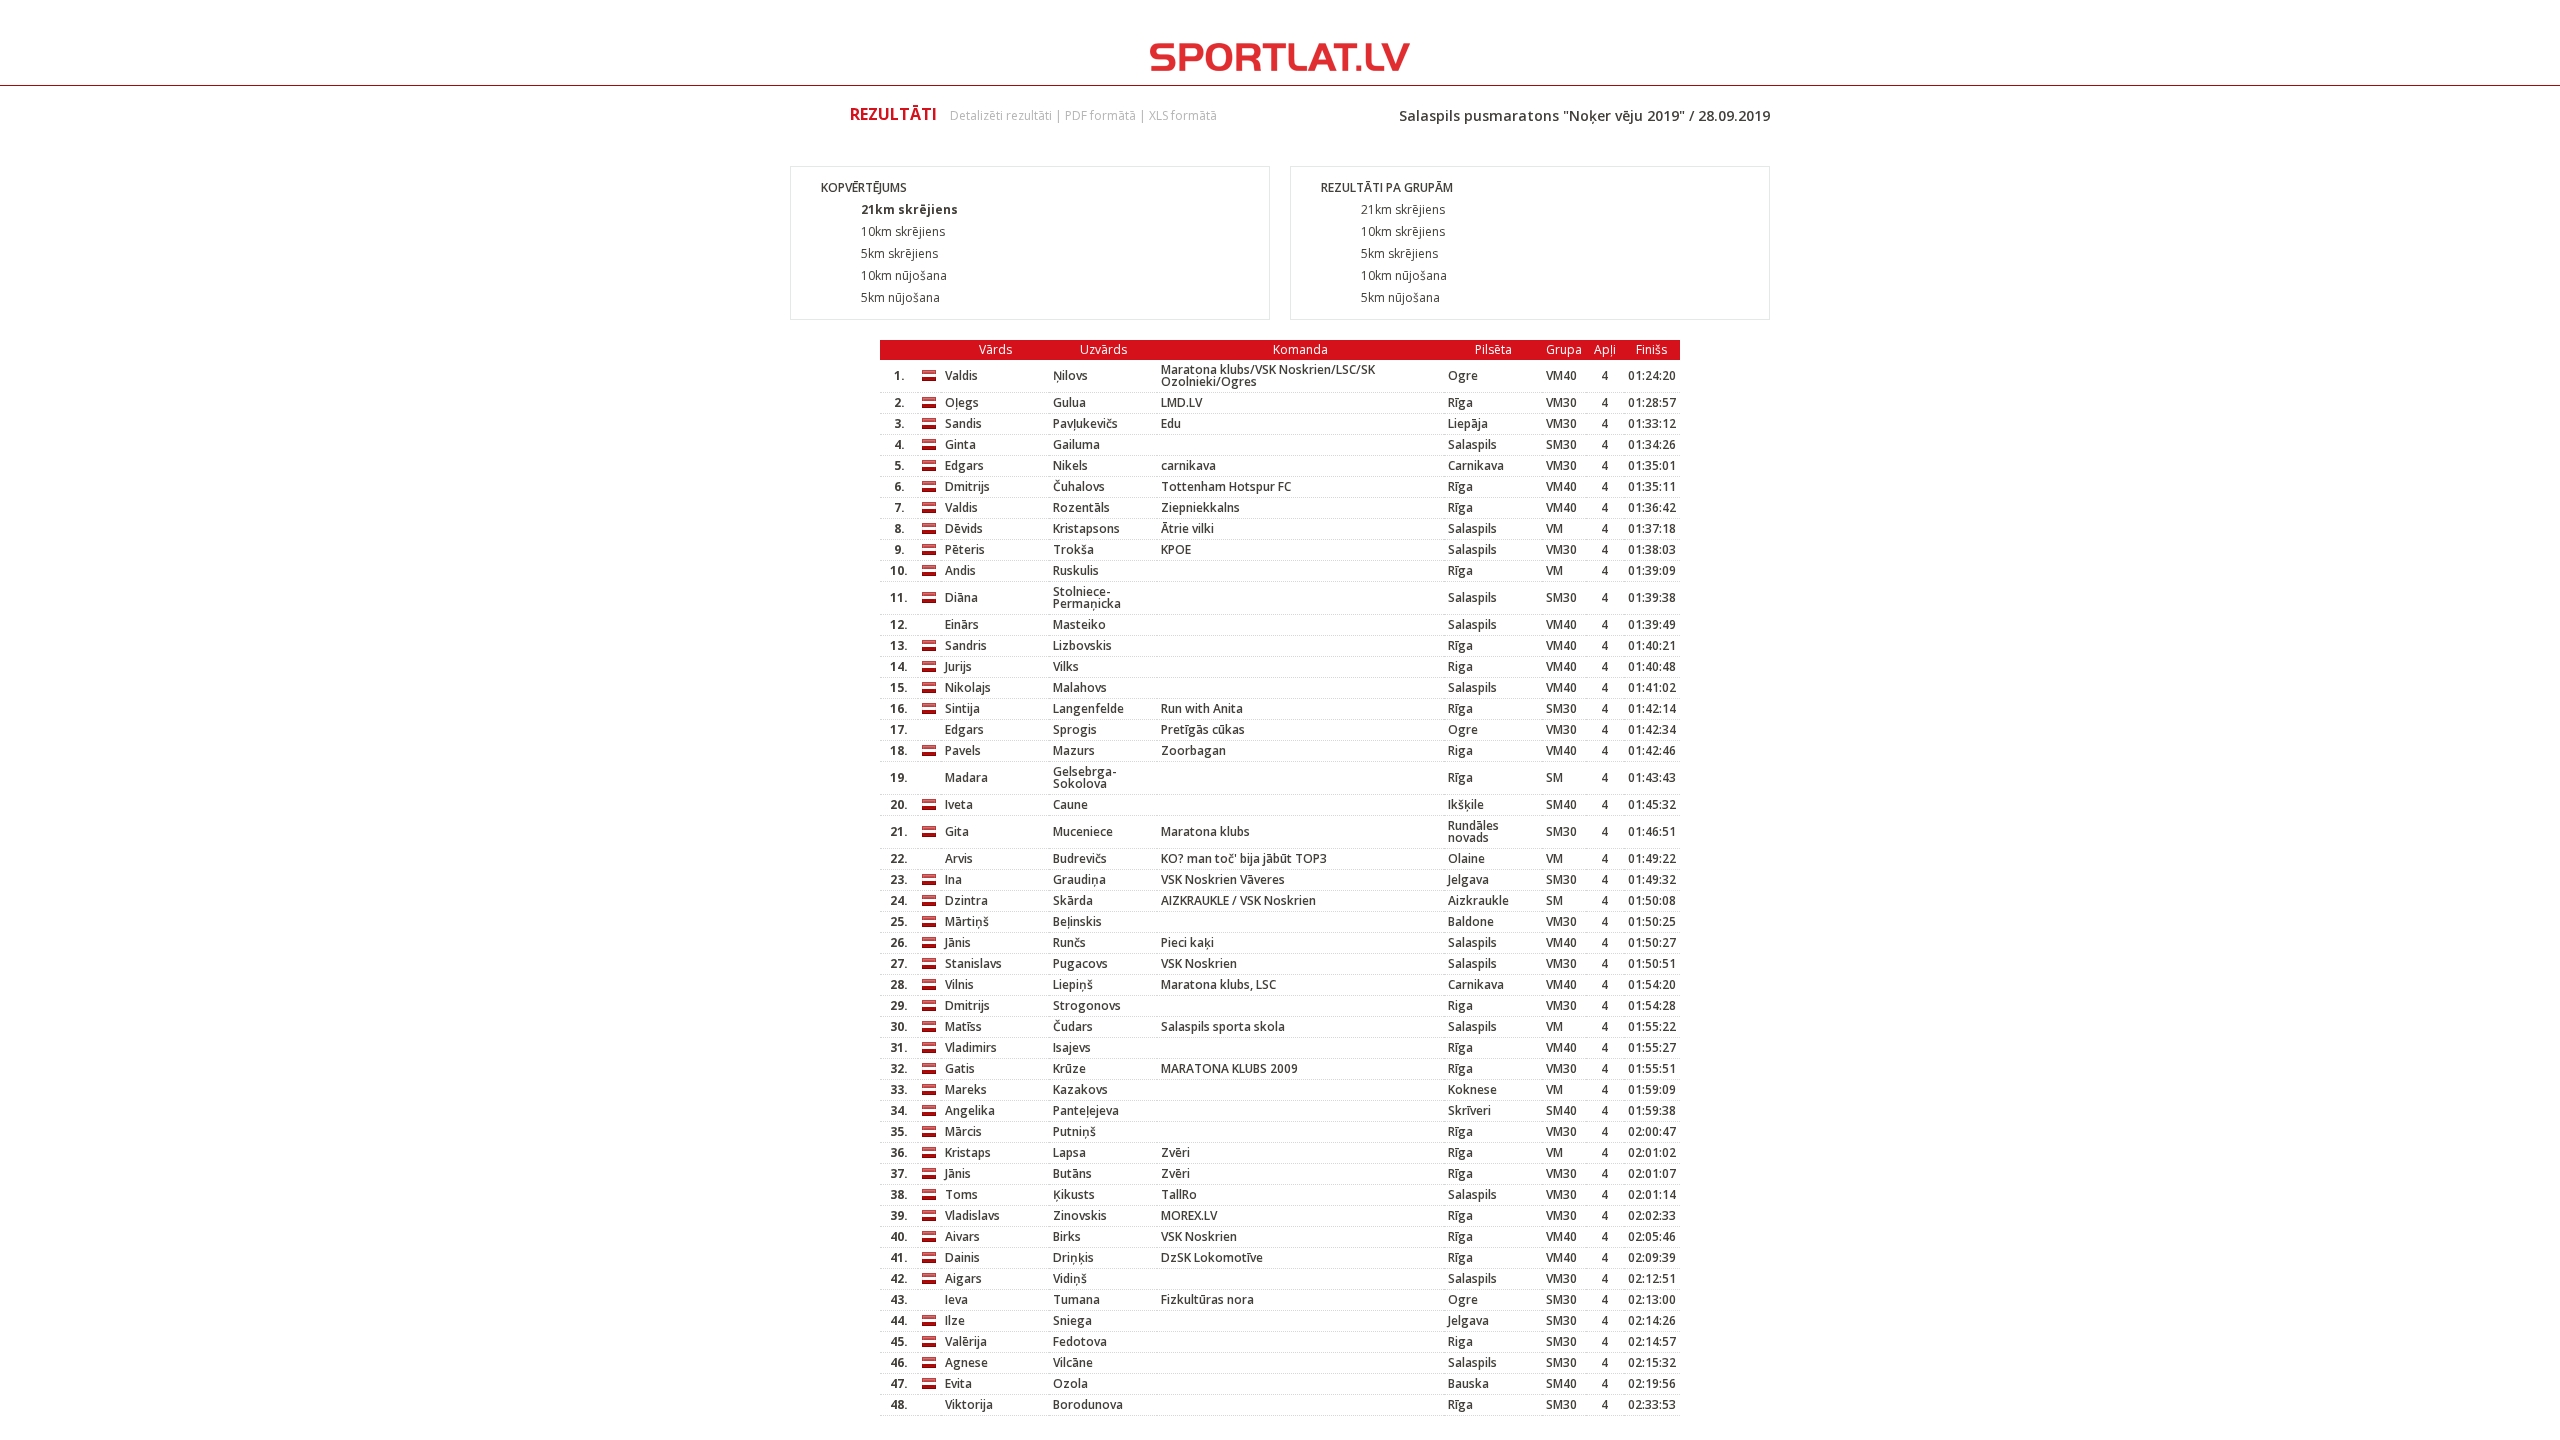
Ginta (960, 444)
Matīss (963, 1026)
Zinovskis (1080, 1215)
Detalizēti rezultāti (1001, 115)
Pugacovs (1080, 963)
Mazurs (1074, 750)
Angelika (970, 1110)
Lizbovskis (1082, 645)
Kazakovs (1080, 1089)
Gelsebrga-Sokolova (1085, 777)
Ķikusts (1074, 1194)
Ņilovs (1070, 375)
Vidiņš (1070, 1278)
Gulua (1069, 402)
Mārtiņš (967, 921)
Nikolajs (968, 687)
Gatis (960, 1068)
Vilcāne (1073, 1362)
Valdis (961, 375)
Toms (961, 1194)
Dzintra (966, 900)
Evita (958, 1383)
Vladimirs (971, 1047)
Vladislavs (972, 1215)
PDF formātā (1100, 115)
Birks (1067, 1236)
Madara (966, 777)
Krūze (1069, 1068)
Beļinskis (1077, 921)
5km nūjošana (900, 297)
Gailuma (1076, 444)
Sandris (966, 645)
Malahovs (1080, 687)
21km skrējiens (909, 209)
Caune (1070, 804)
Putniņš (1074, 1131)
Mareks (966, 1089)
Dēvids (964, 528)
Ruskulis (1076, 570)
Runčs (1069, 942)
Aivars (962, 1236)
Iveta (959, 804)
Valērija (966, 1341)
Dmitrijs (967, 486)
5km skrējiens (899, 253)
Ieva (956, 1299)
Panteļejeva (1086, 1110)
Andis (960, 570)
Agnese (966, 1362)
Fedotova (1080, 1341)
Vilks (1066, 666)
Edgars (964, 465)
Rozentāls (1081, 507)
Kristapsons (1086, 528)
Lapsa (1069, 1152)
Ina (953, 879)
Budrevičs (1080, 858)
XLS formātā (1183, 115)
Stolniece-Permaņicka (1087, 597)
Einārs (962, 624)
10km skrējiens (903, 231)
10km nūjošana (904, 275)
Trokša (1073, 549)
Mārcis (963, 1131)
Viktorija (969, 1404)
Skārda (1073, 900)
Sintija (962, 708)
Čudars (1073, 1026)
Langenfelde (1088, 708)
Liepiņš (1073, 984)
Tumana (1076, 1299)
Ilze (955, 1320)
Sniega (1072, 1320)
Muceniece (1083, 831)
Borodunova (1088, 1404)
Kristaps (968, 1152)
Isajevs (1072, 1047)
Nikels (1070, 465)
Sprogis (1075, 729)
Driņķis (1073, 1257)
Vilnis (959, 984)
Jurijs (958, 666)
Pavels (963, 750)
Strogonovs (1087, 1005)
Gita (957, 831)
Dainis (962, 1257)
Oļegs (962, 402)
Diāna (961, 597)
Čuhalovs (1079, 486)
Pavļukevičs (1085, 423)
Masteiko (1079, 624)
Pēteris (965, 549)
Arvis (959, 858)
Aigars (963, 1278)
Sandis (963, 423)
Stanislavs (973, 963)
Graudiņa (1079, 879)
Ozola (1070, 1383)
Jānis (958, 942)
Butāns (1072, 1173)
